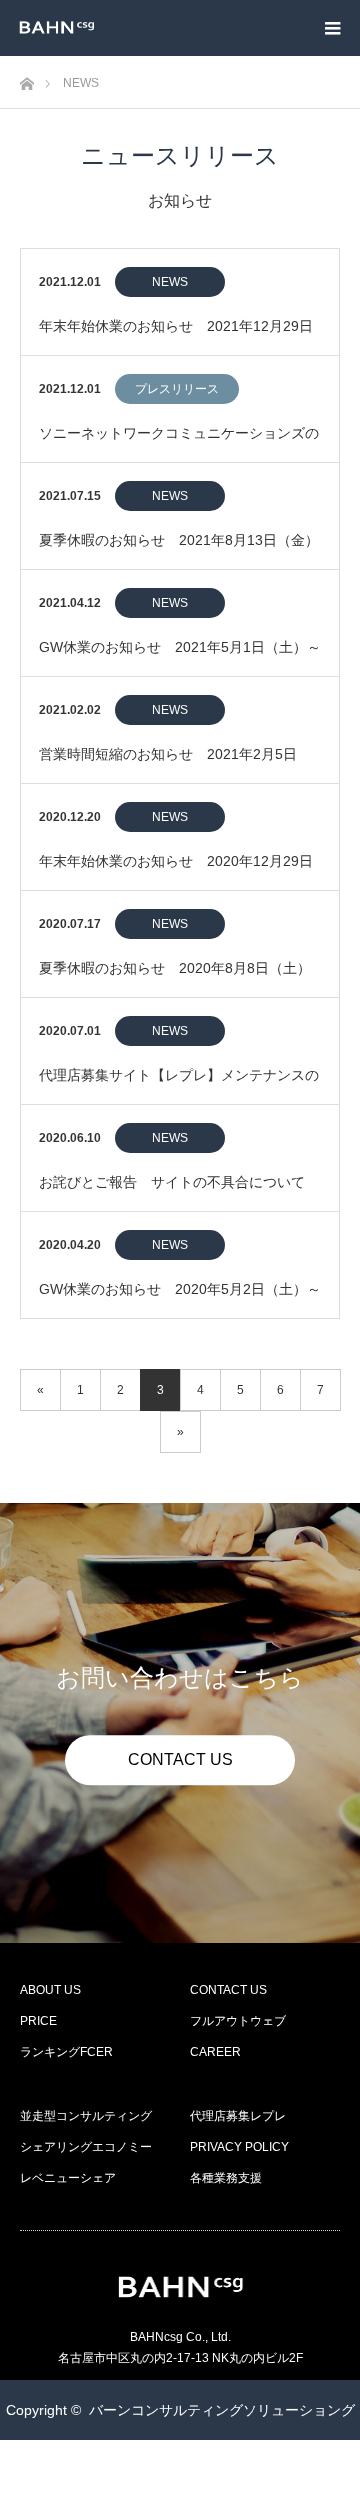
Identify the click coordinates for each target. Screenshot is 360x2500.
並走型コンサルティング (86, 2116)
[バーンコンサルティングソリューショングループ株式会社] (94, 28)
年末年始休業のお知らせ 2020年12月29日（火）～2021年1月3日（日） (176, 871)
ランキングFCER (66, 2052)
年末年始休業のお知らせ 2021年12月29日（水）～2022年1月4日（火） (176, 336)
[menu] (332, 28)
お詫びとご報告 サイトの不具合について (172, 1182)
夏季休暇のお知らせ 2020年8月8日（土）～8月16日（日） (175, 978)
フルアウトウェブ (238, 2021)
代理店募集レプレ (238, 2116)
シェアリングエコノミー (86, 2147)
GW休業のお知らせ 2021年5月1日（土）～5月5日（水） (180, 657)
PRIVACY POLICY (239, 2147)
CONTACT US (180, 1759)
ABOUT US (50, 1990)
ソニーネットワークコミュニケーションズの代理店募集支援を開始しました (179, 443)
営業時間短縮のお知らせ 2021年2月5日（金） (168, 764)
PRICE (38, 2021)
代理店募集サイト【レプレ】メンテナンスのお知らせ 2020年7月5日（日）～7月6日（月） (179, 1085)
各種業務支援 (226, 2178)
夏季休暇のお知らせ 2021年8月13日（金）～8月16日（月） (179, 550)
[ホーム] (26, 78)
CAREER (215, 2052)
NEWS (170, 282)
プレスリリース (177, 389)
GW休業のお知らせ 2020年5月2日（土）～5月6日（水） (180, 1299)
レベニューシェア (68, 2178)
